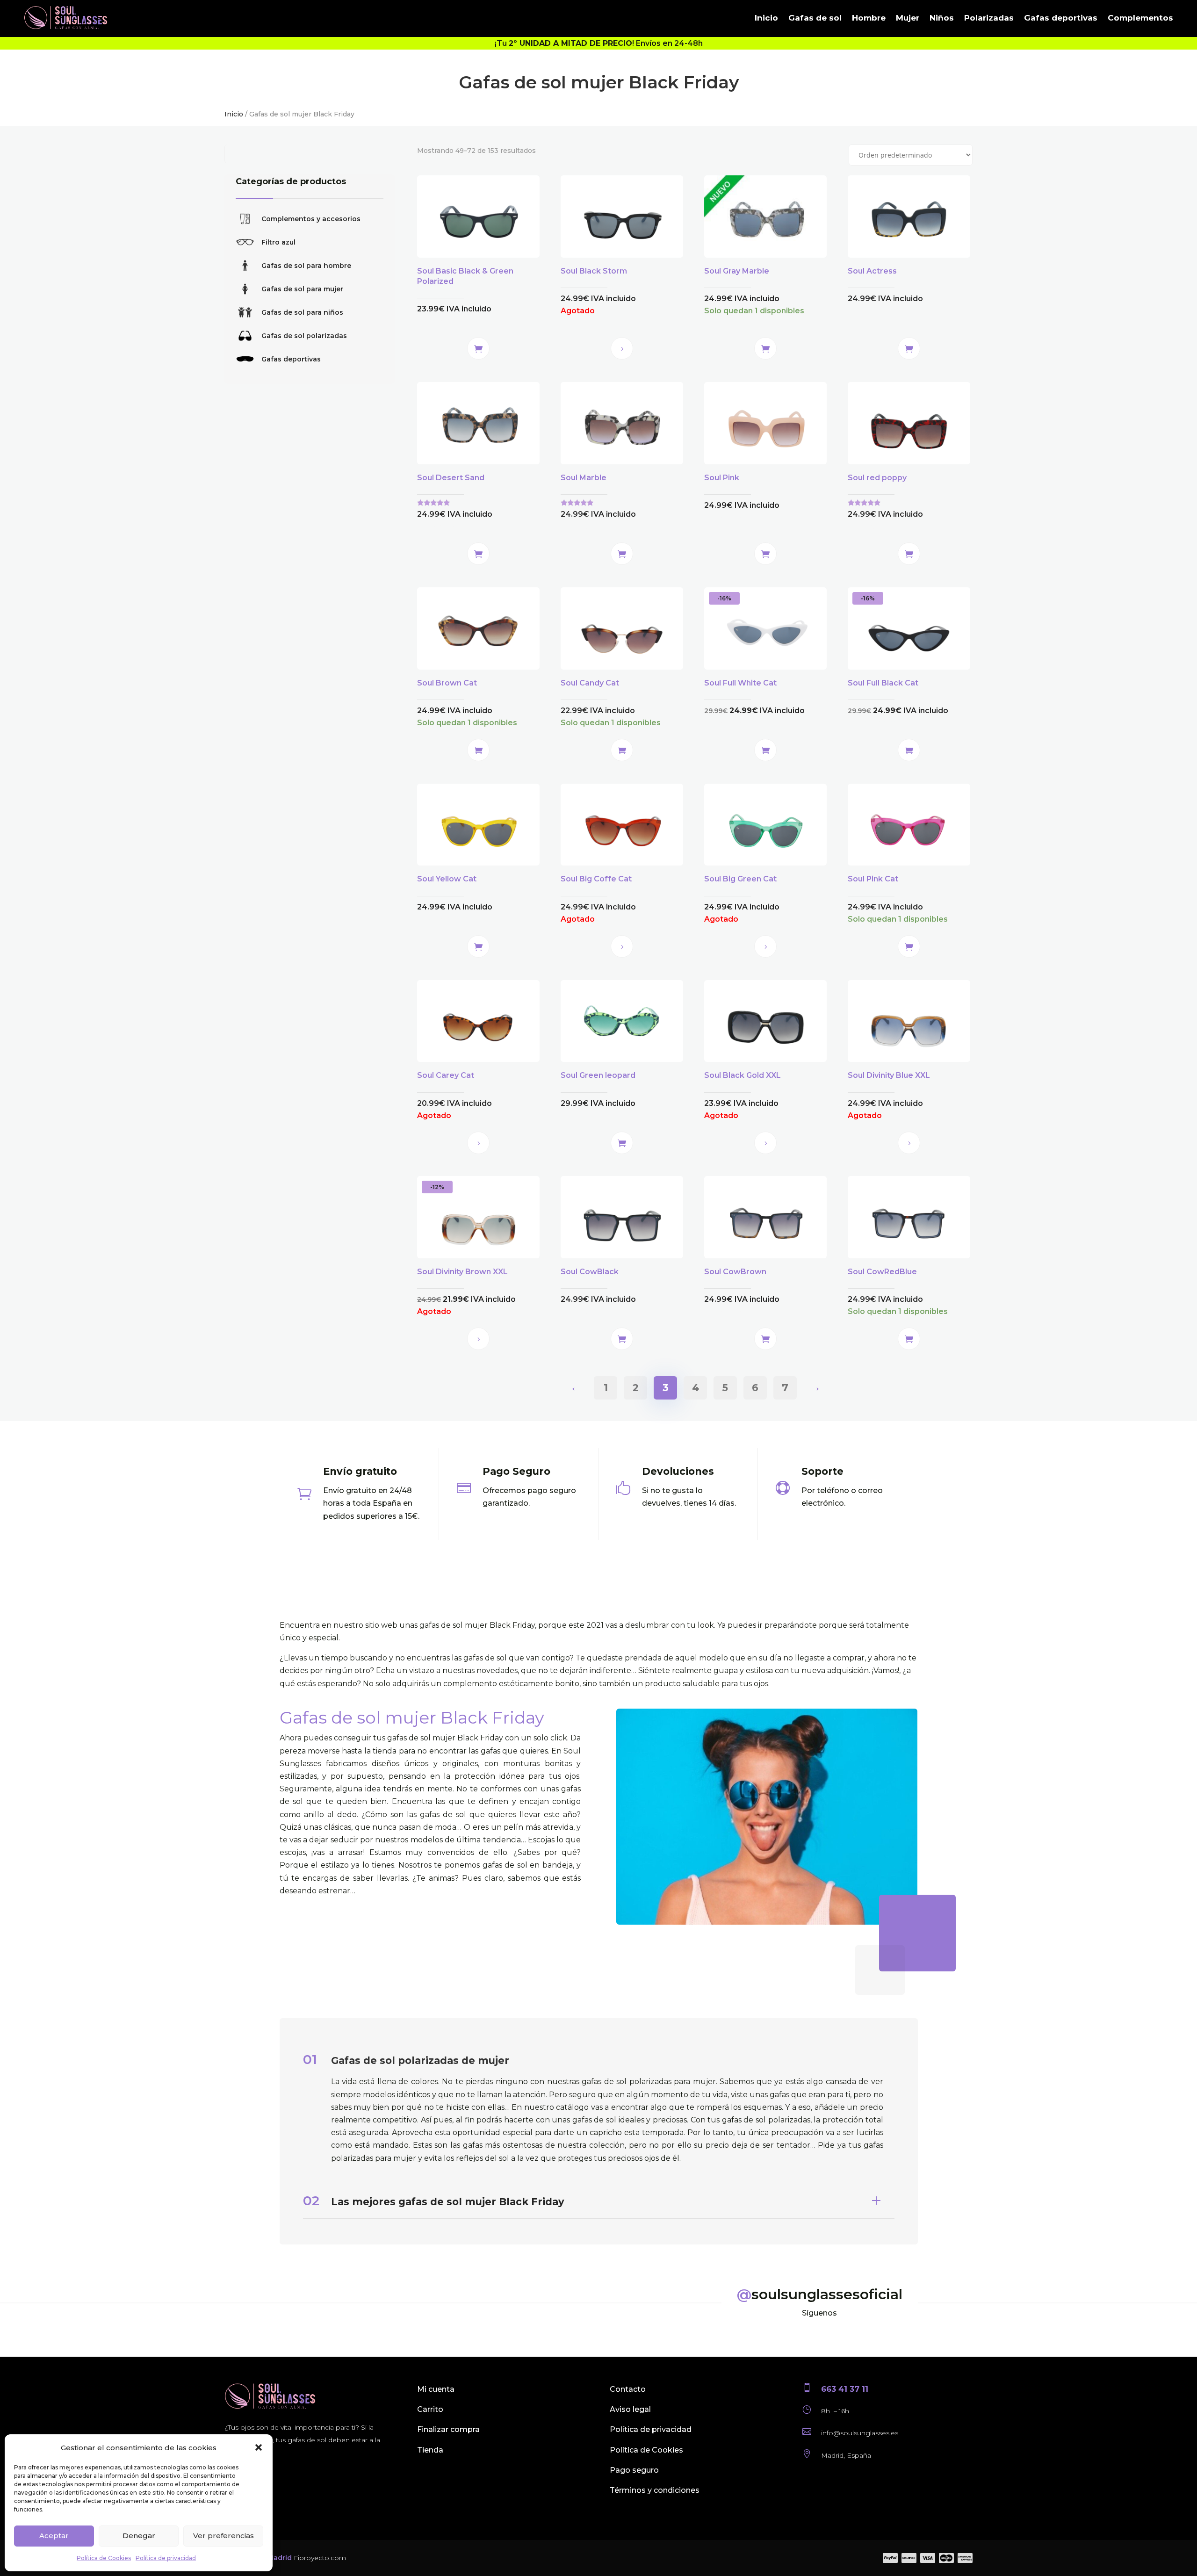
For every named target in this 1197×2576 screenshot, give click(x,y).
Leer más (622, 348)
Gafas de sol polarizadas (304, 336)
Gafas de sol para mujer (302, 289)
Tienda (430, 2450)
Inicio (766, 18)
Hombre (869, 18)
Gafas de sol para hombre (306, 266)
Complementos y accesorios (311, 219)
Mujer (908, 18)
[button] (259, 2447)
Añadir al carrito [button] (478, 348)
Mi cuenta (436, 2389)
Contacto (628, 2389)
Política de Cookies (104, 2558)
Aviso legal (630, 2409)
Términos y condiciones (655, 2490)
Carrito (430, 2409)
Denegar (139, 2536)
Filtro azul (278, 242)
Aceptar (54, 2536)
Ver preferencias (224, 2536)
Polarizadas (989, 18)
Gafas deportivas (1061, 18)
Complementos (1140, 18)
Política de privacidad (166, 2558)
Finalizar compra (448, 2429)
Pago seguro (634, 2470)
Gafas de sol (815, 18)
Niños (942, 18)
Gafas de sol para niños (302, 312)
